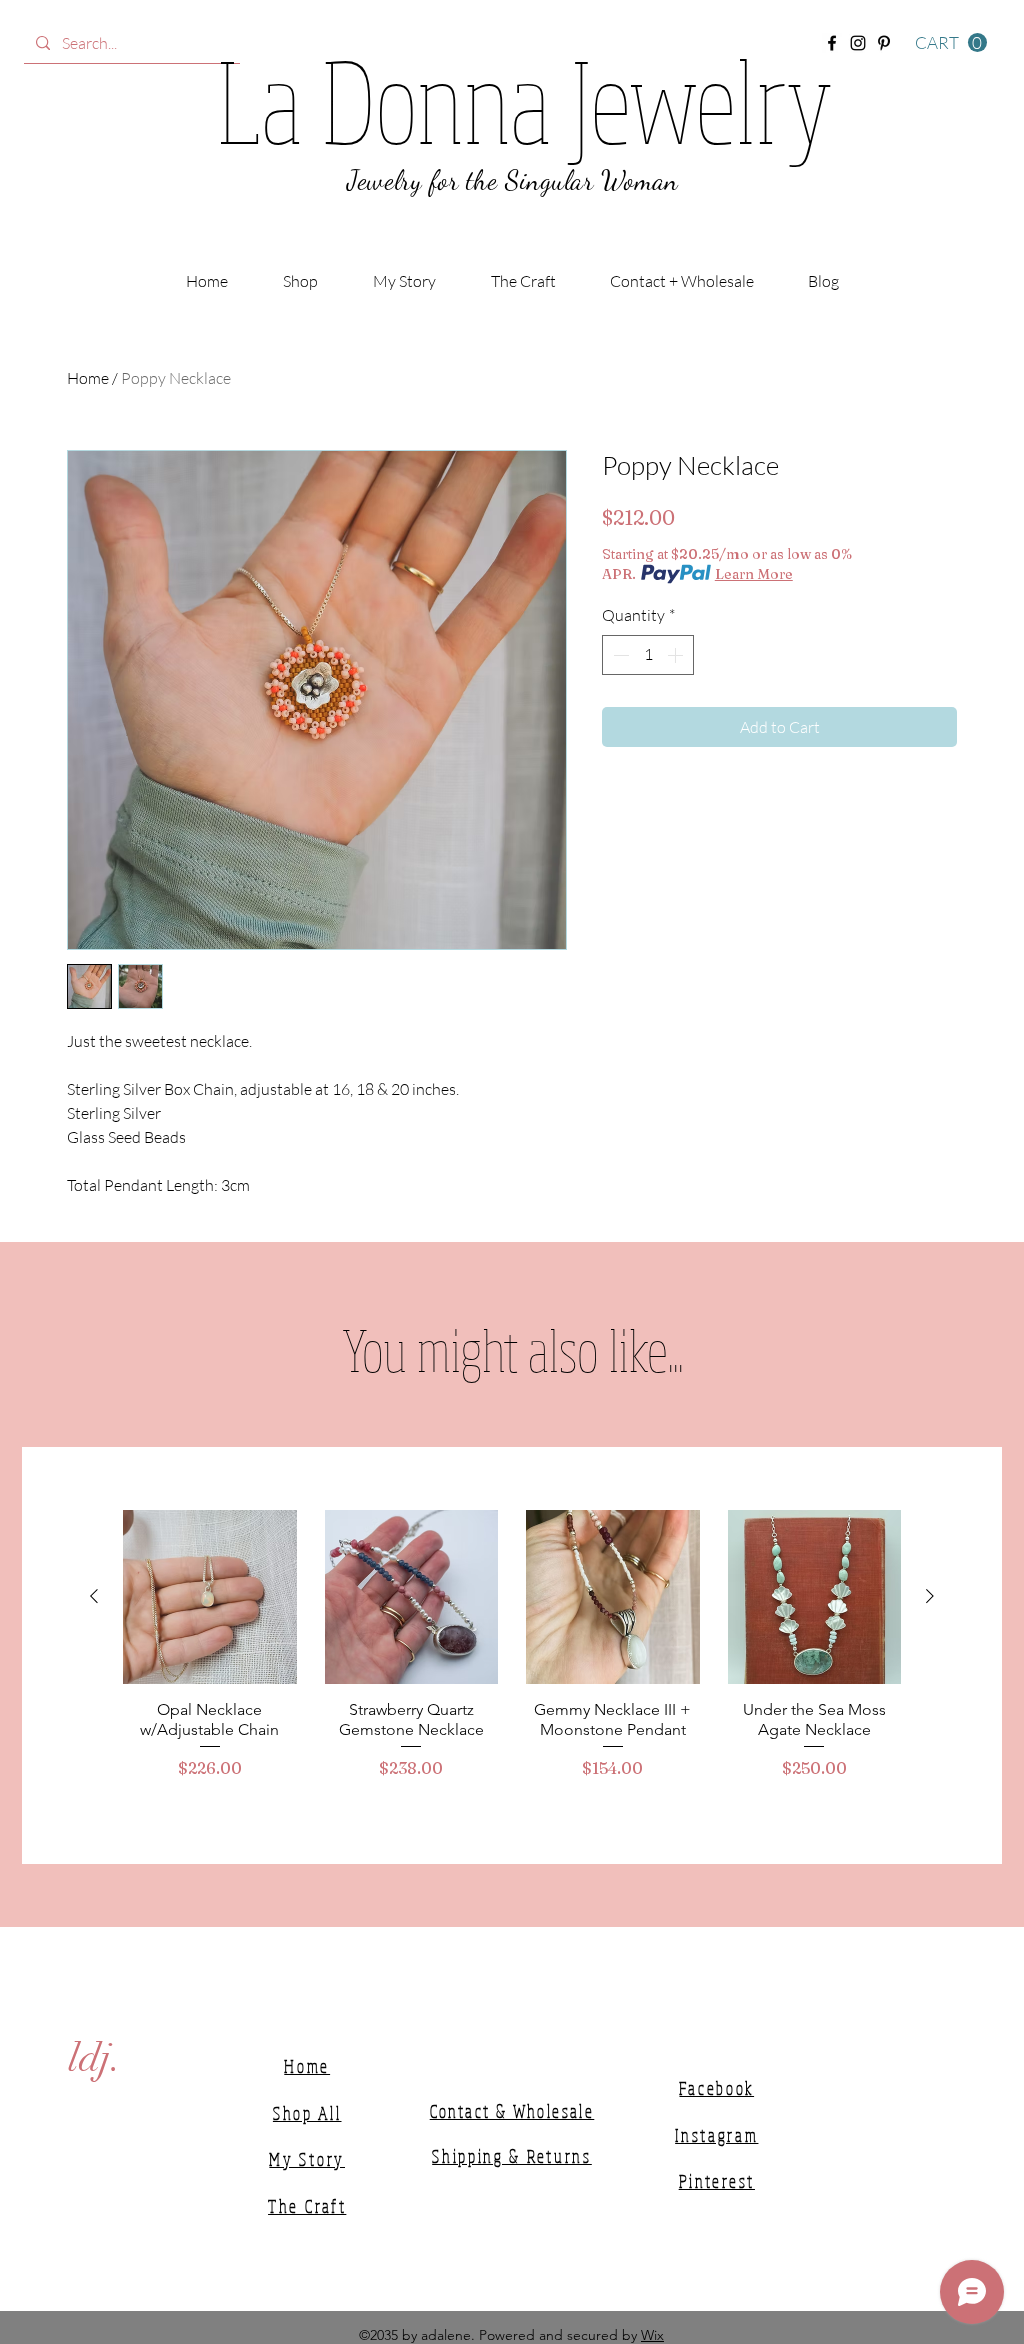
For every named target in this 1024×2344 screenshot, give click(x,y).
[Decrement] (619, 655)
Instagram (716, 2135)
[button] (951, 43)
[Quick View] (210, 1597)
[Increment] (677, 655)
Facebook (716, 2088)
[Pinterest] (884, 43)
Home (88, 378)
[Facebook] (832, 43)
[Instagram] (858, 43)
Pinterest (717, 2181)
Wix (652, 2335)
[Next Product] (930, 1596)
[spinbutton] (648, 655)
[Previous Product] (94, 1596)
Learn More (754, 574)
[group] (512, 1654)
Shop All (307, 2113)
